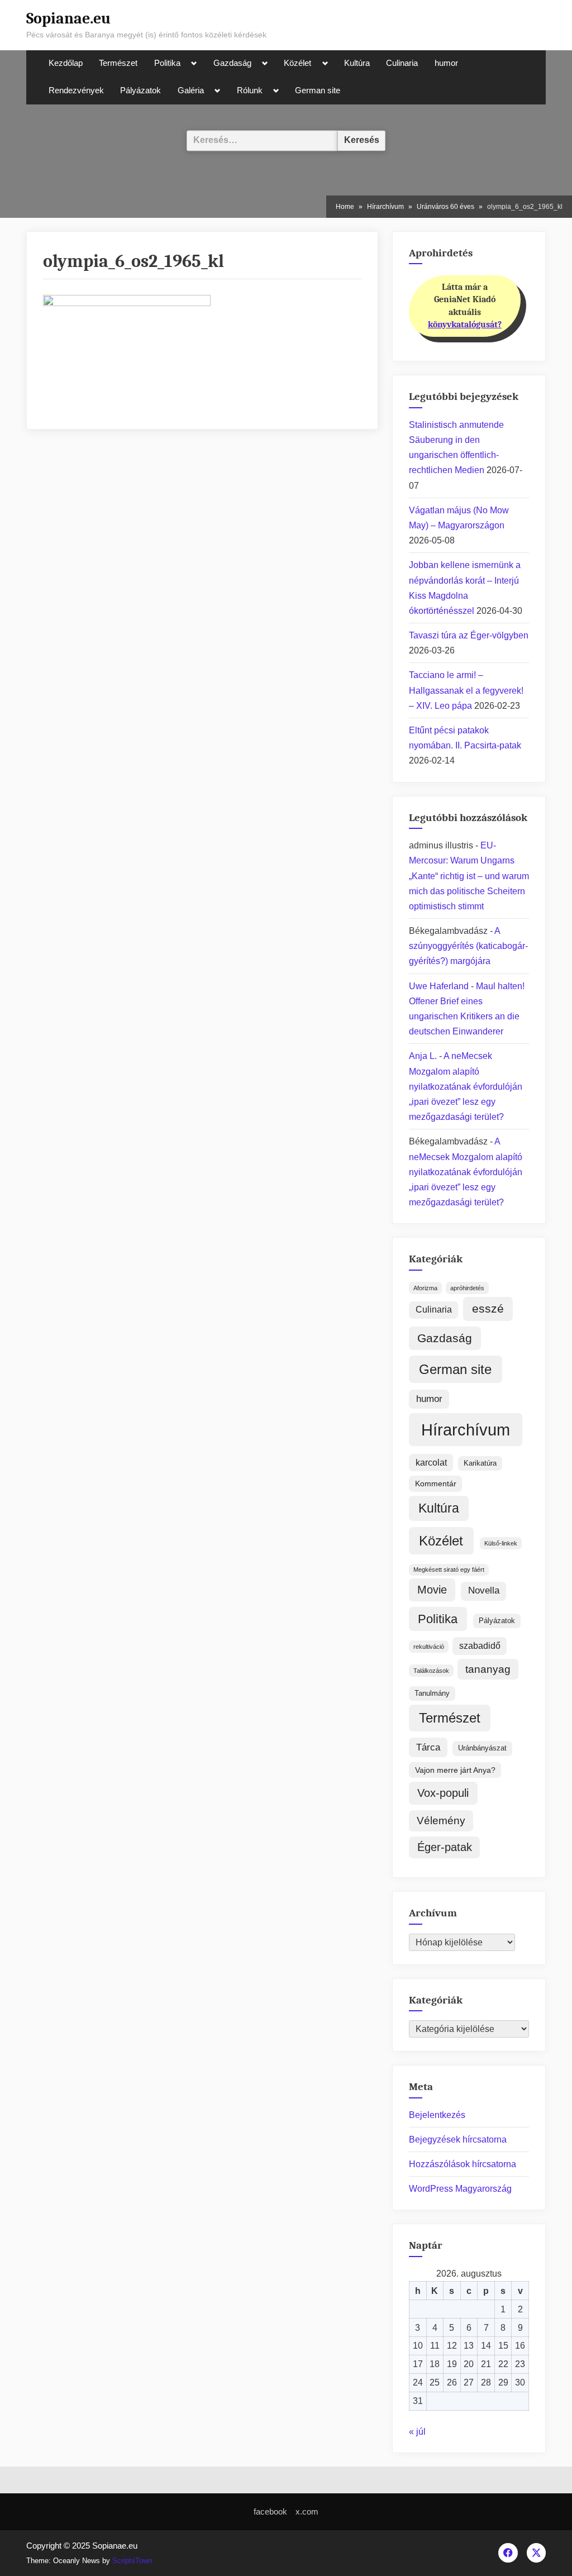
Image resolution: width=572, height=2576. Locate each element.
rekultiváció (429, 1647)
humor (446, 63)
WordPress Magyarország (460, 2189)
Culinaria (402, 63)
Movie (432, 1590)
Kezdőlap (66, 63)
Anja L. (423, 1056)
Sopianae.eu (68, 18)
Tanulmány (432, 1693)
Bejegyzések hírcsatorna (458, 2139)
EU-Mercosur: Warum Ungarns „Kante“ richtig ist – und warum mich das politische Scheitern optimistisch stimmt (469, 876)
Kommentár (436, 1483)
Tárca (428, 1747)
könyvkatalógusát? (465, 325)
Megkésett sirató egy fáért (449, 1570)
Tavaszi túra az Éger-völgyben (469, 635)
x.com (307, 2511)
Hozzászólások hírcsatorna (463, 2164)
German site (318, 90)
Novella (484, 1590)
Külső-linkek (501, 1543)
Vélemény (441, 1821)
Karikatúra (480, 1463)
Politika (167, 63)
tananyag (488, 1669)
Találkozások (431, 1671)
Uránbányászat (482, 1748)
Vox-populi (443, 1793)
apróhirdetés (467, 1288)
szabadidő (480, 1646)
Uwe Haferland (439, 986)
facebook (270, 2511)
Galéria (191, 90)
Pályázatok (140, 90)
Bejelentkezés (437, 2115)
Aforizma (425, 1288)
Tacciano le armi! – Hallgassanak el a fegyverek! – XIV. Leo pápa (466, 690)
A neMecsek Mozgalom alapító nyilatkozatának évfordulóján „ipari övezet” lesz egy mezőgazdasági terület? (466, 1086)
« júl (417, 2432)
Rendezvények (76, 90)
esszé (488, 1309)
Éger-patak (445, 1847)
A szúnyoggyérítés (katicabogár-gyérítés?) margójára (468, 946)
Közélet (297, 63)
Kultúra (357, 63)
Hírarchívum (466, 1430)
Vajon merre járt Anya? (455, 1770)
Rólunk (250, 90)
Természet (118, 63)
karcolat (431, 1463)
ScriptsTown (132, 2561)
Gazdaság (232, 63)
